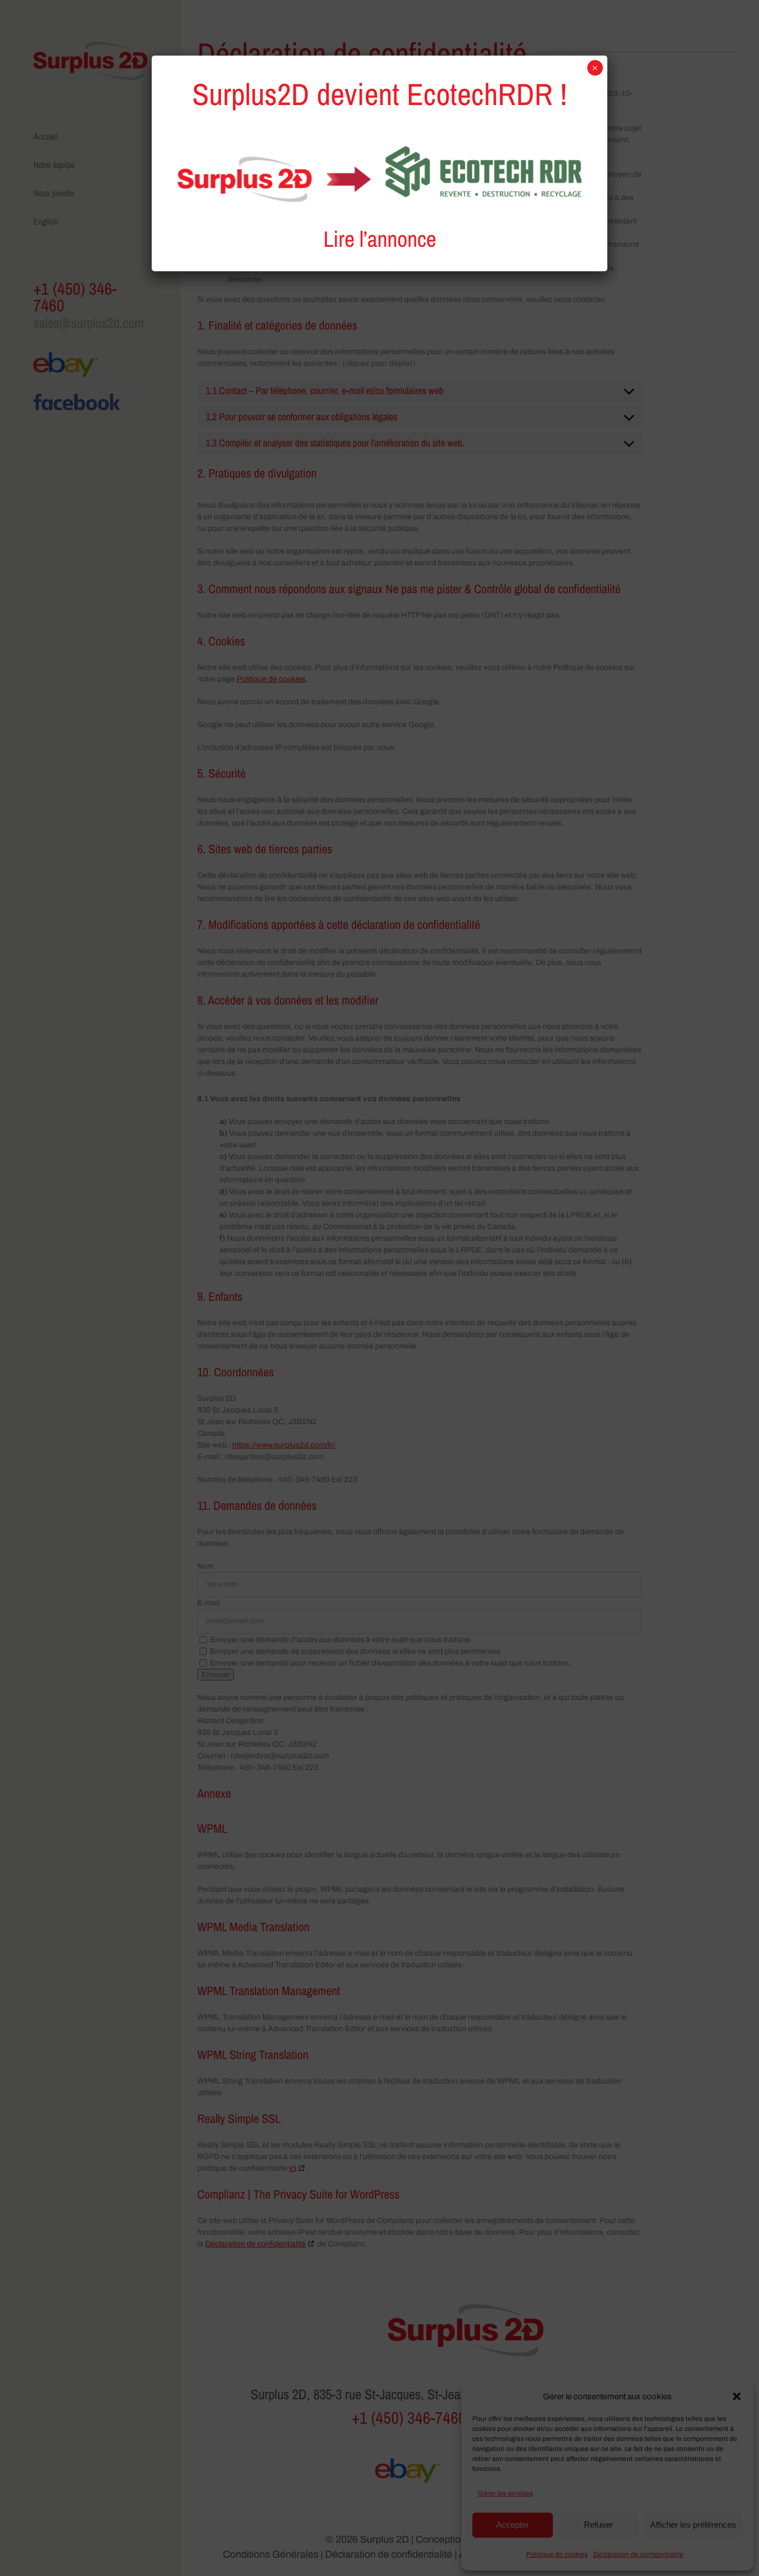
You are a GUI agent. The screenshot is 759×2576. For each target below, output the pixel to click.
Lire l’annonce (380, 239)
